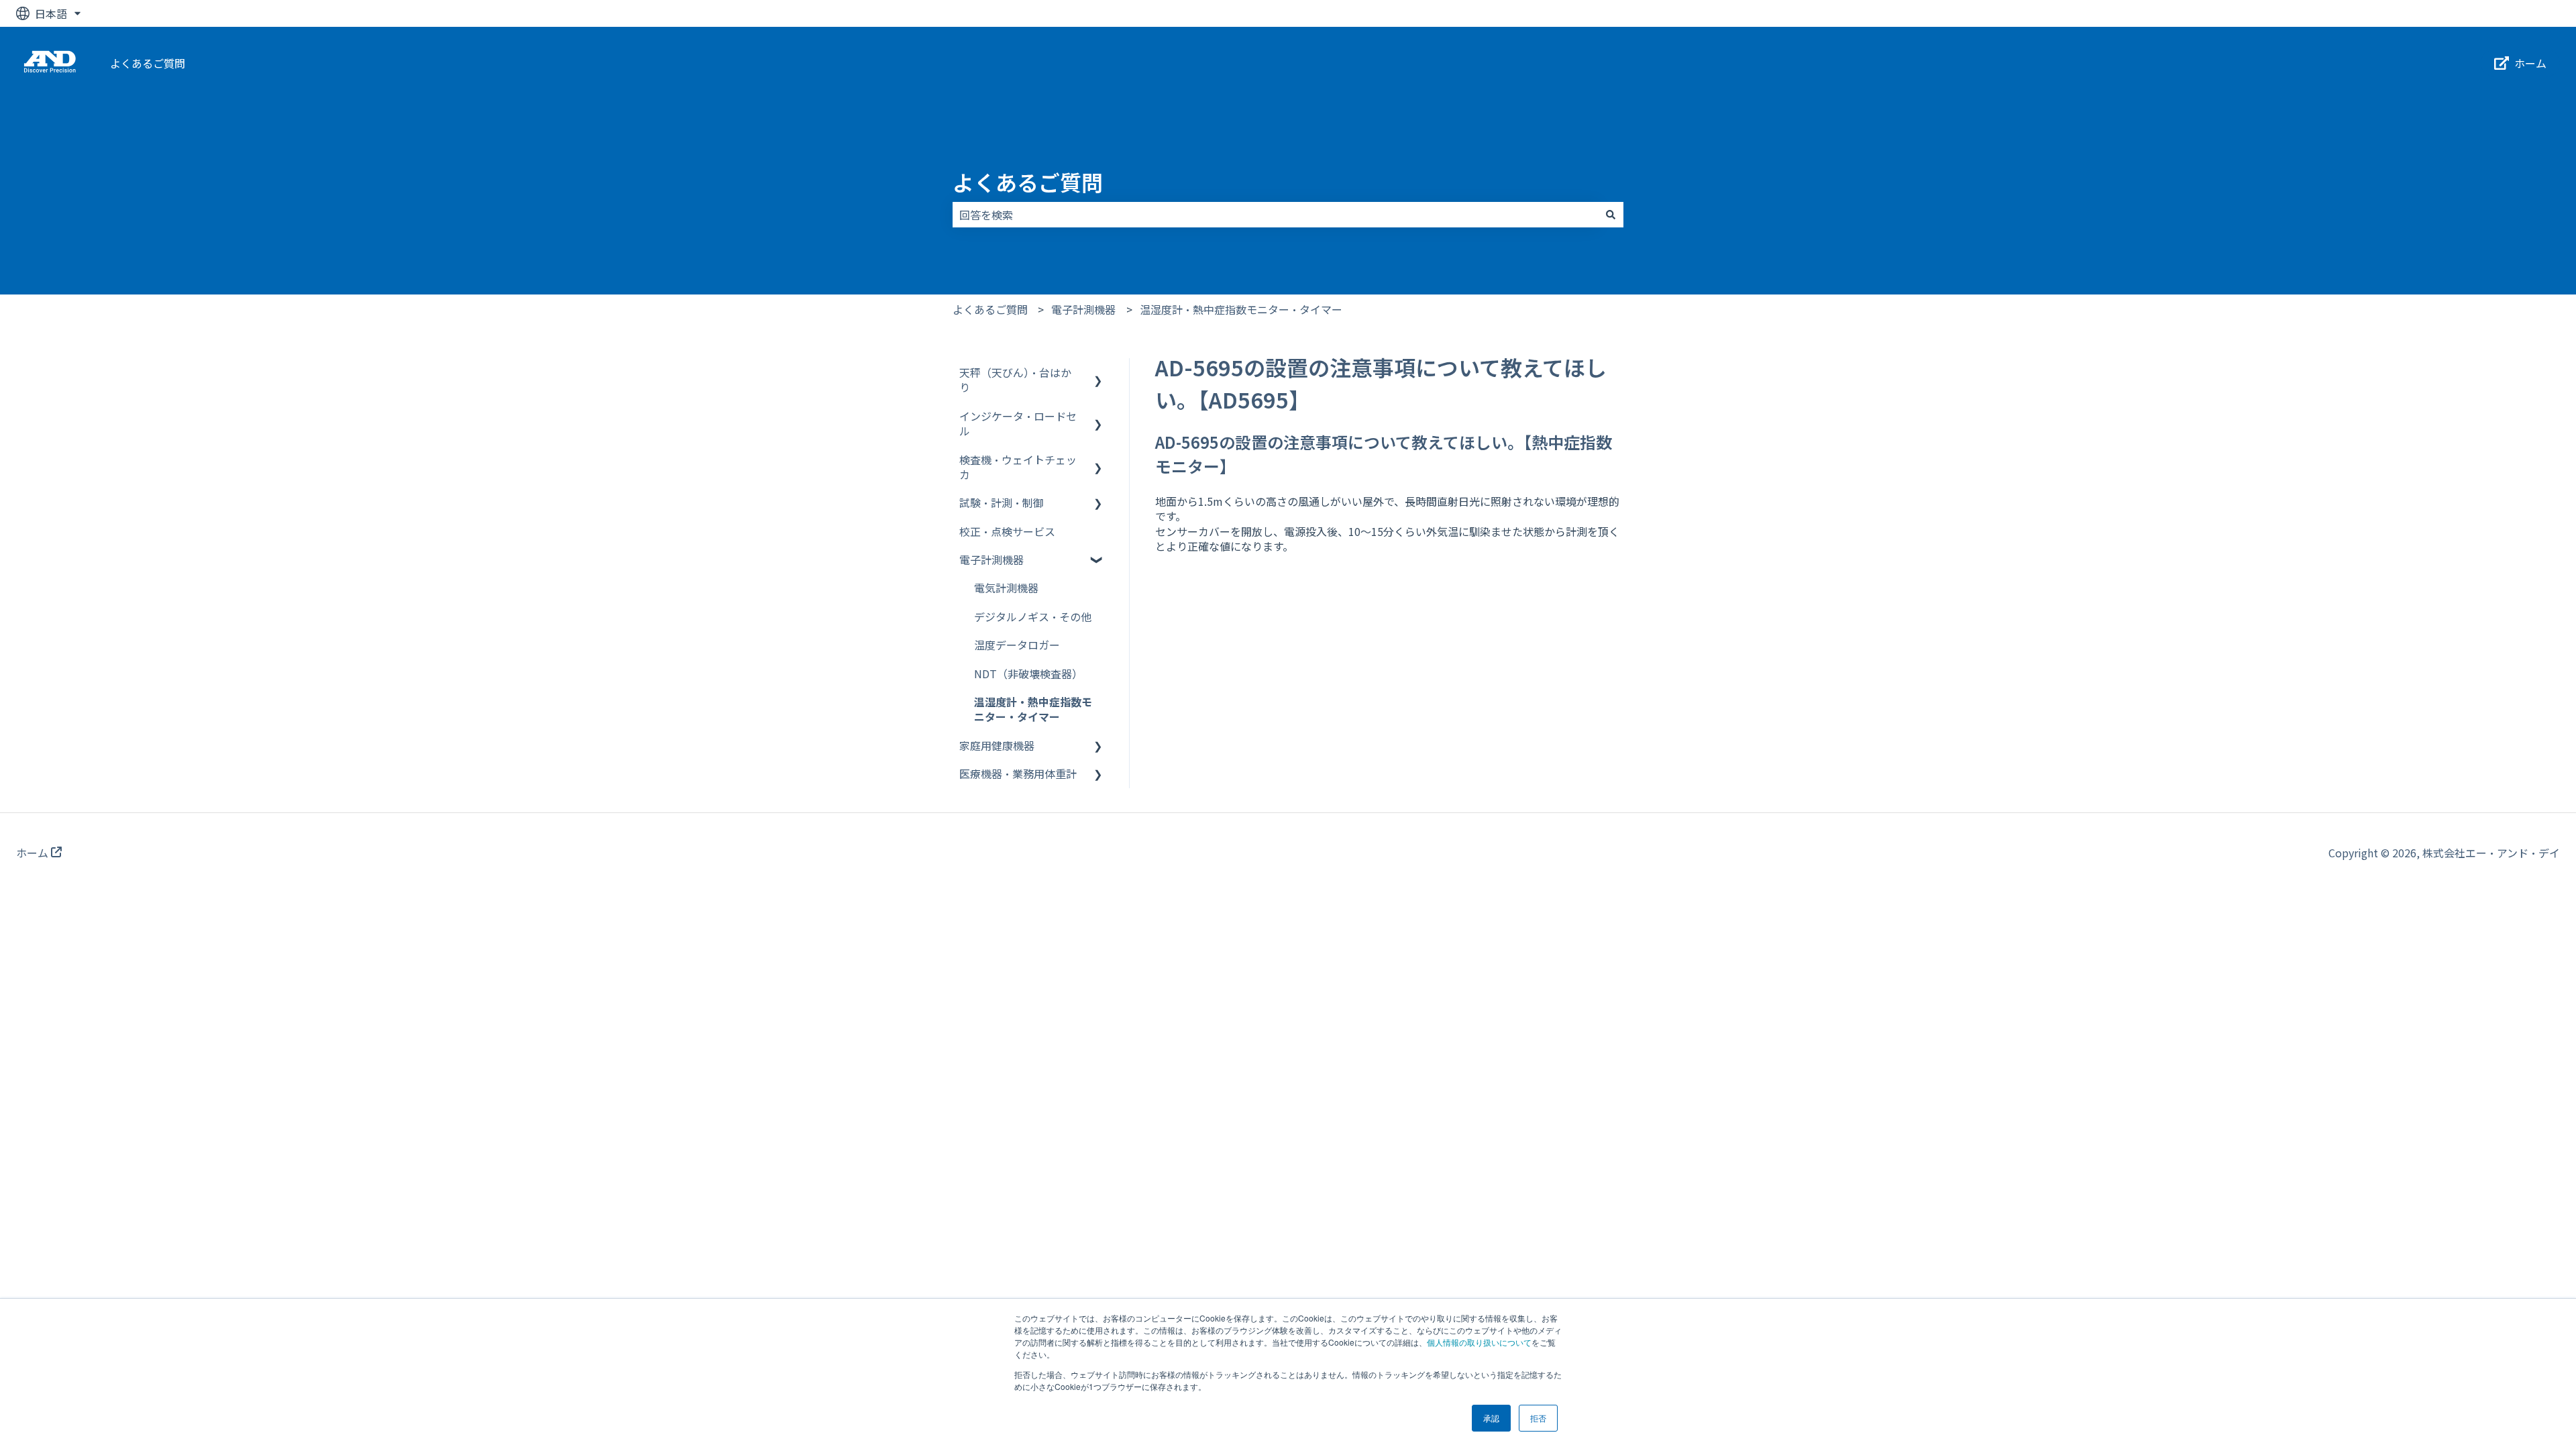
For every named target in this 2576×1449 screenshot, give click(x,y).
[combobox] (1275, 215)
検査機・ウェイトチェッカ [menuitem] (1018, 467)
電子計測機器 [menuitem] (991, 559)
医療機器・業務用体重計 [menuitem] (1018, 773)
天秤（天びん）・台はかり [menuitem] (1015, 380)
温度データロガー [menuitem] (1017, 645)
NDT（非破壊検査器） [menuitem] (1028, 674)
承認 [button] (1491, 1418)
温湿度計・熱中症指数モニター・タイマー (1241, 309)
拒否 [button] (1538, 1418)
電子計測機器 (1083, 309)
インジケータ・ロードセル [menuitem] (1018, 423)
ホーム (2530, 63)
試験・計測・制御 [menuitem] (1002, 502)
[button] (1098, 373)
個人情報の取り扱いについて (1479, 1342)
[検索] (1611, 215)
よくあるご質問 (148, 63)
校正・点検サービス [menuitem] (1007, 531)
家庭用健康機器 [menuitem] (997, 745)
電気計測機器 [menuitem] (1006, 588)
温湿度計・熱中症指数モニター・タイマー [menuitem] (1033, 709)
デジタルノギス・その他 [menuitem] (1033, 616)
